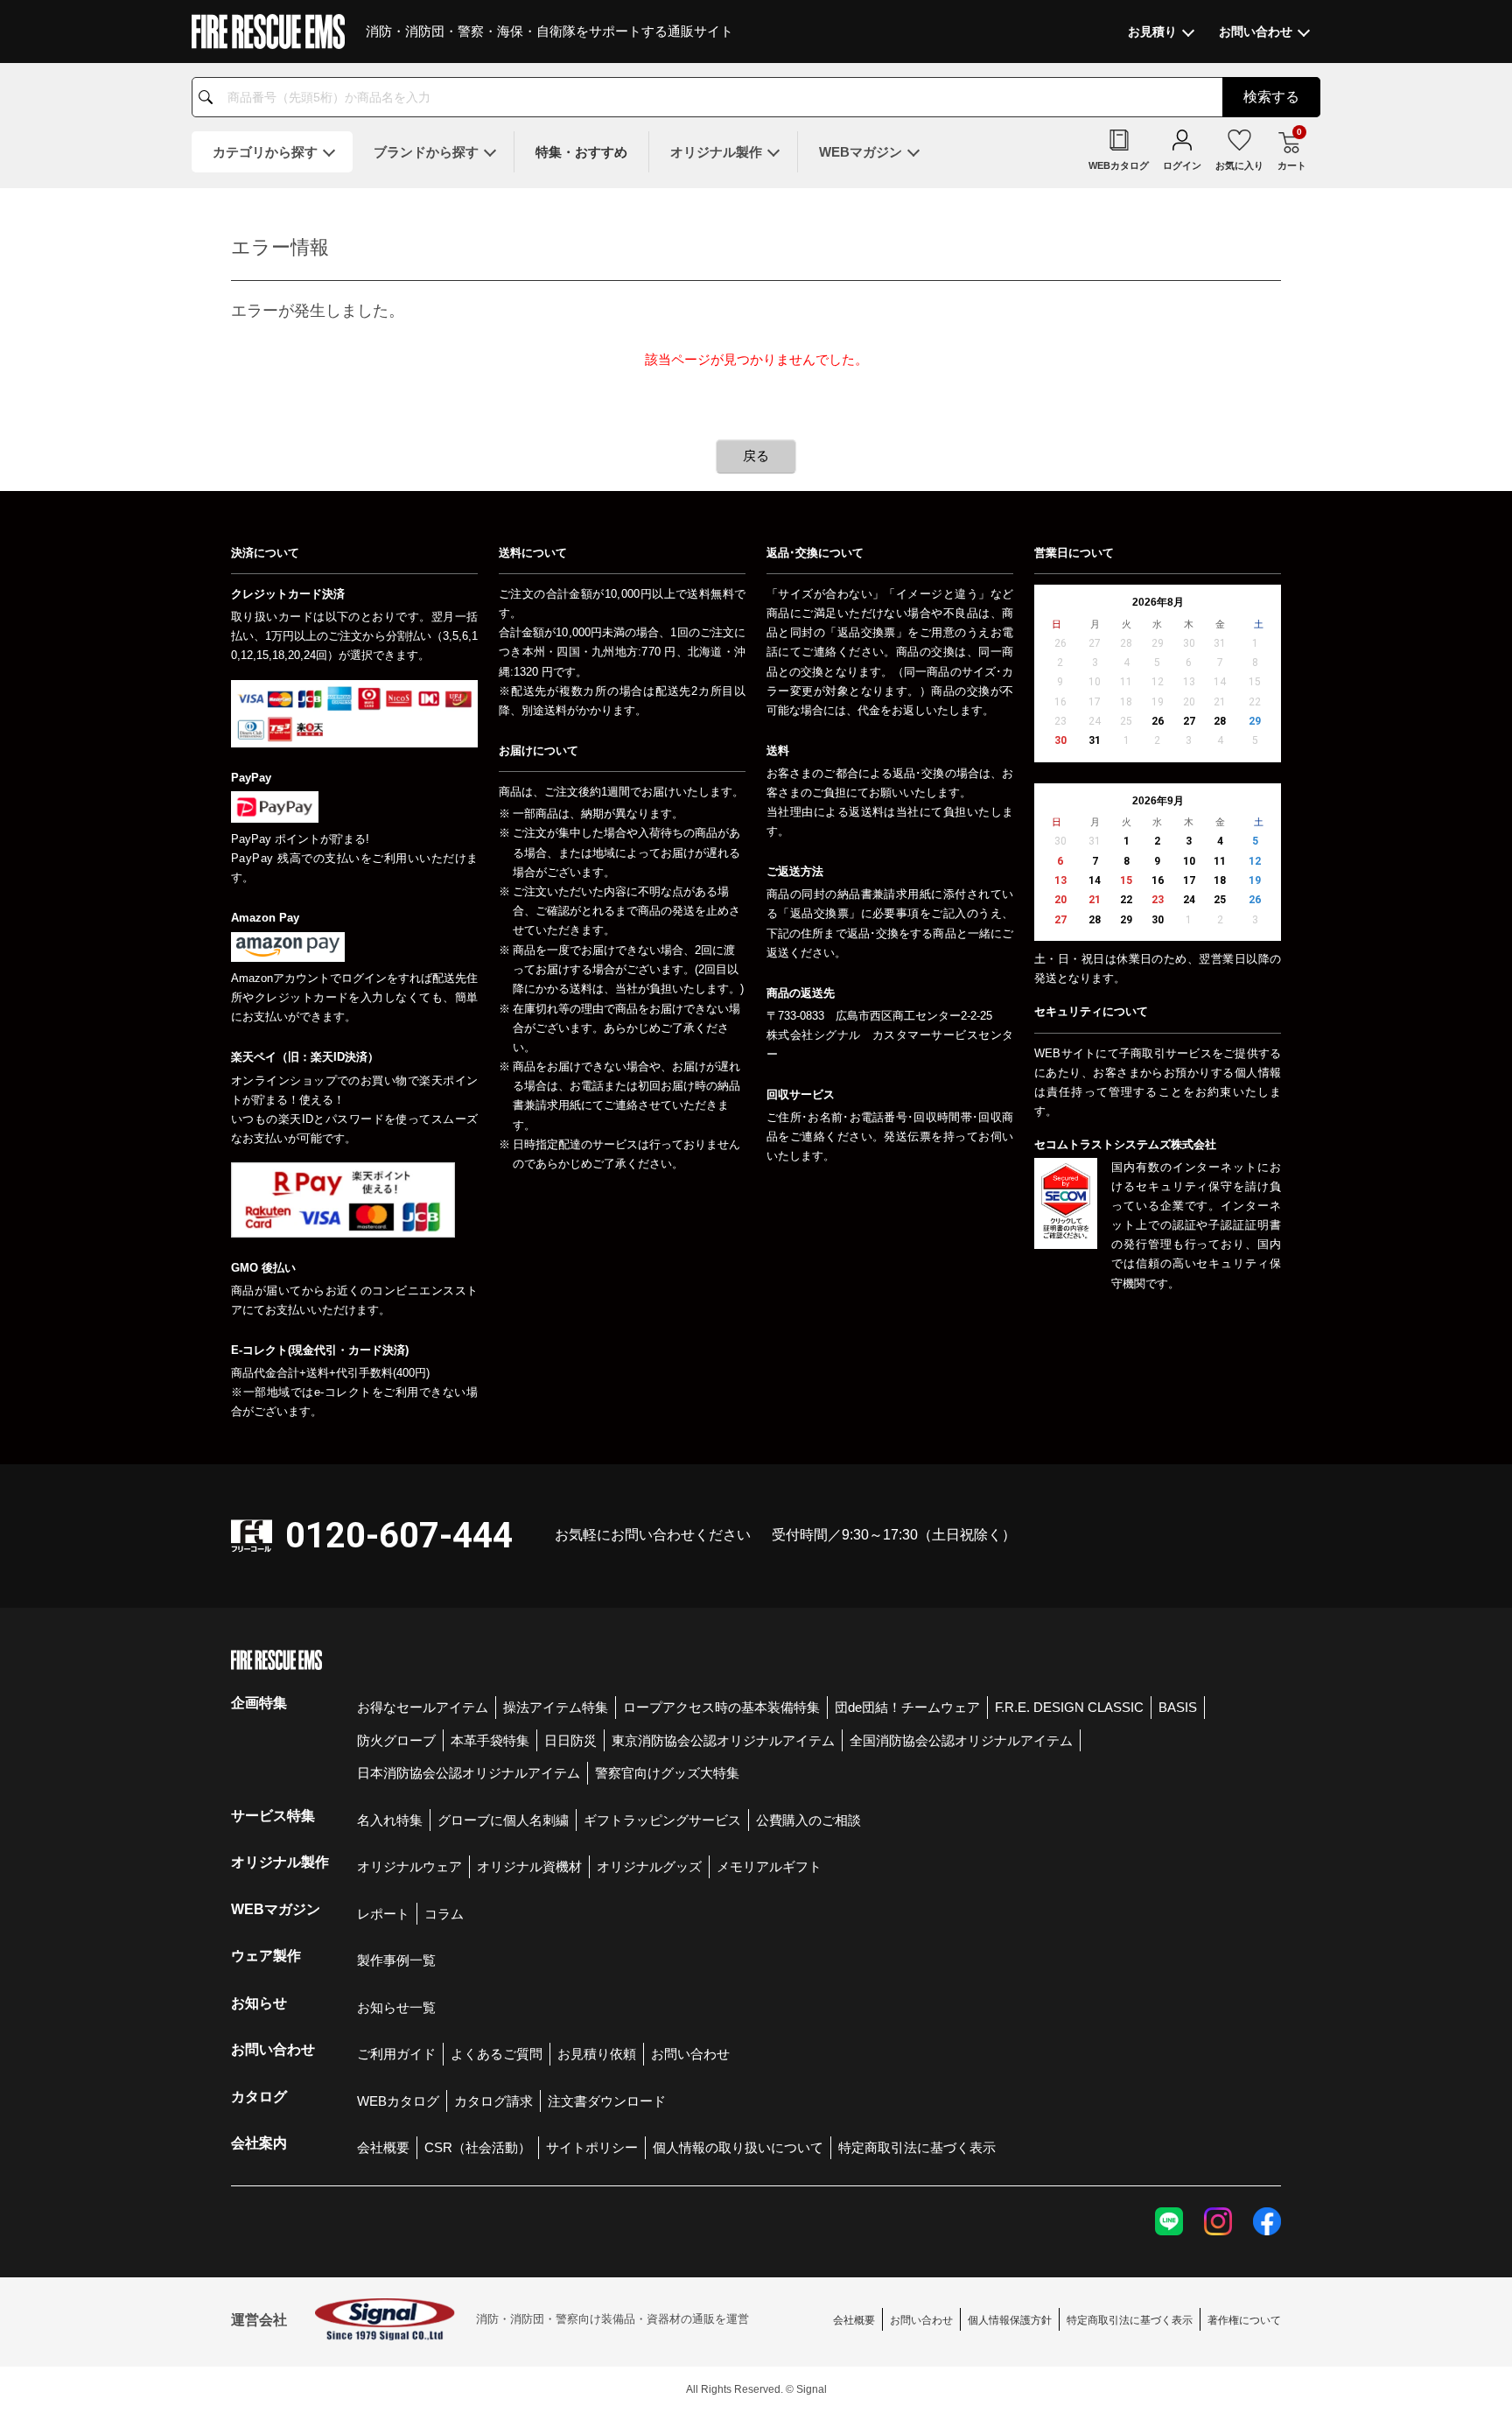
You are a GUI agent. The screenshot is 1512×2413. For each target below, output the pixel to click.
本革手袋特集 (490, 1740)
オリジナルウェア (409, 1866)
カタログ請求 (493, 2101)
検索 (1271, 97)
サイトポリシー (592, 2147)
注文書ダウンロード (607, 2101)
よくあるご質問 (497, 2054)
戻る (756, 456)
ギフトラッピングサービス (662, 1820)
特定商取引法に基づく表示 (917, 2147)
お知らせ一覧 (396, 2007)
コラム (444, 1914)
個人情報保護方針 (1010, 2320)
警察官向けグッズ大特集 (667, 1773)
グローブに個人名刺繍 (503, 1820)
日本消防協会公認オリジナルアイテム (469, 1773)
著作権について (1244, 2320)
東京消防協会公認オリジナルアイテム (723, 1740)
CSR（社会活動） (478, 2147)
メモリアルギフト (769, 1866)
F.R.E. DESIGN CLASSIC (1069, 1707)
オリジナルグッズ (649, 1866)
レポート (383, 1914)
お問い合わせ (690, 2054)
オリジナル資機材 (529, 1866)
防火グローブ (396, 1740)
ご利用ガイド (396, 2054)
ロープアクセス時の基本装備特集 (721, 1707)
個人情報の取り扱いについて (738, 2147)
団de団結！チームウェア (907, 1707)
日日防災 (570, 1740)
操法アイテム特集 (556, 1707)
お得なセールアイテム (423, 1707)
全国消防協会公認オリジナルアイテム (961, 1740)
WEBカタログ (398, 2101)
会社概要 (383, 2147)
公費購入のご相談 (808, 1820)
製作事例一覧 (396, 1960)
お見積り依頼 (597, 2054)
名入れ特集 (390, 1820)
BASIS (1178, 1707)
